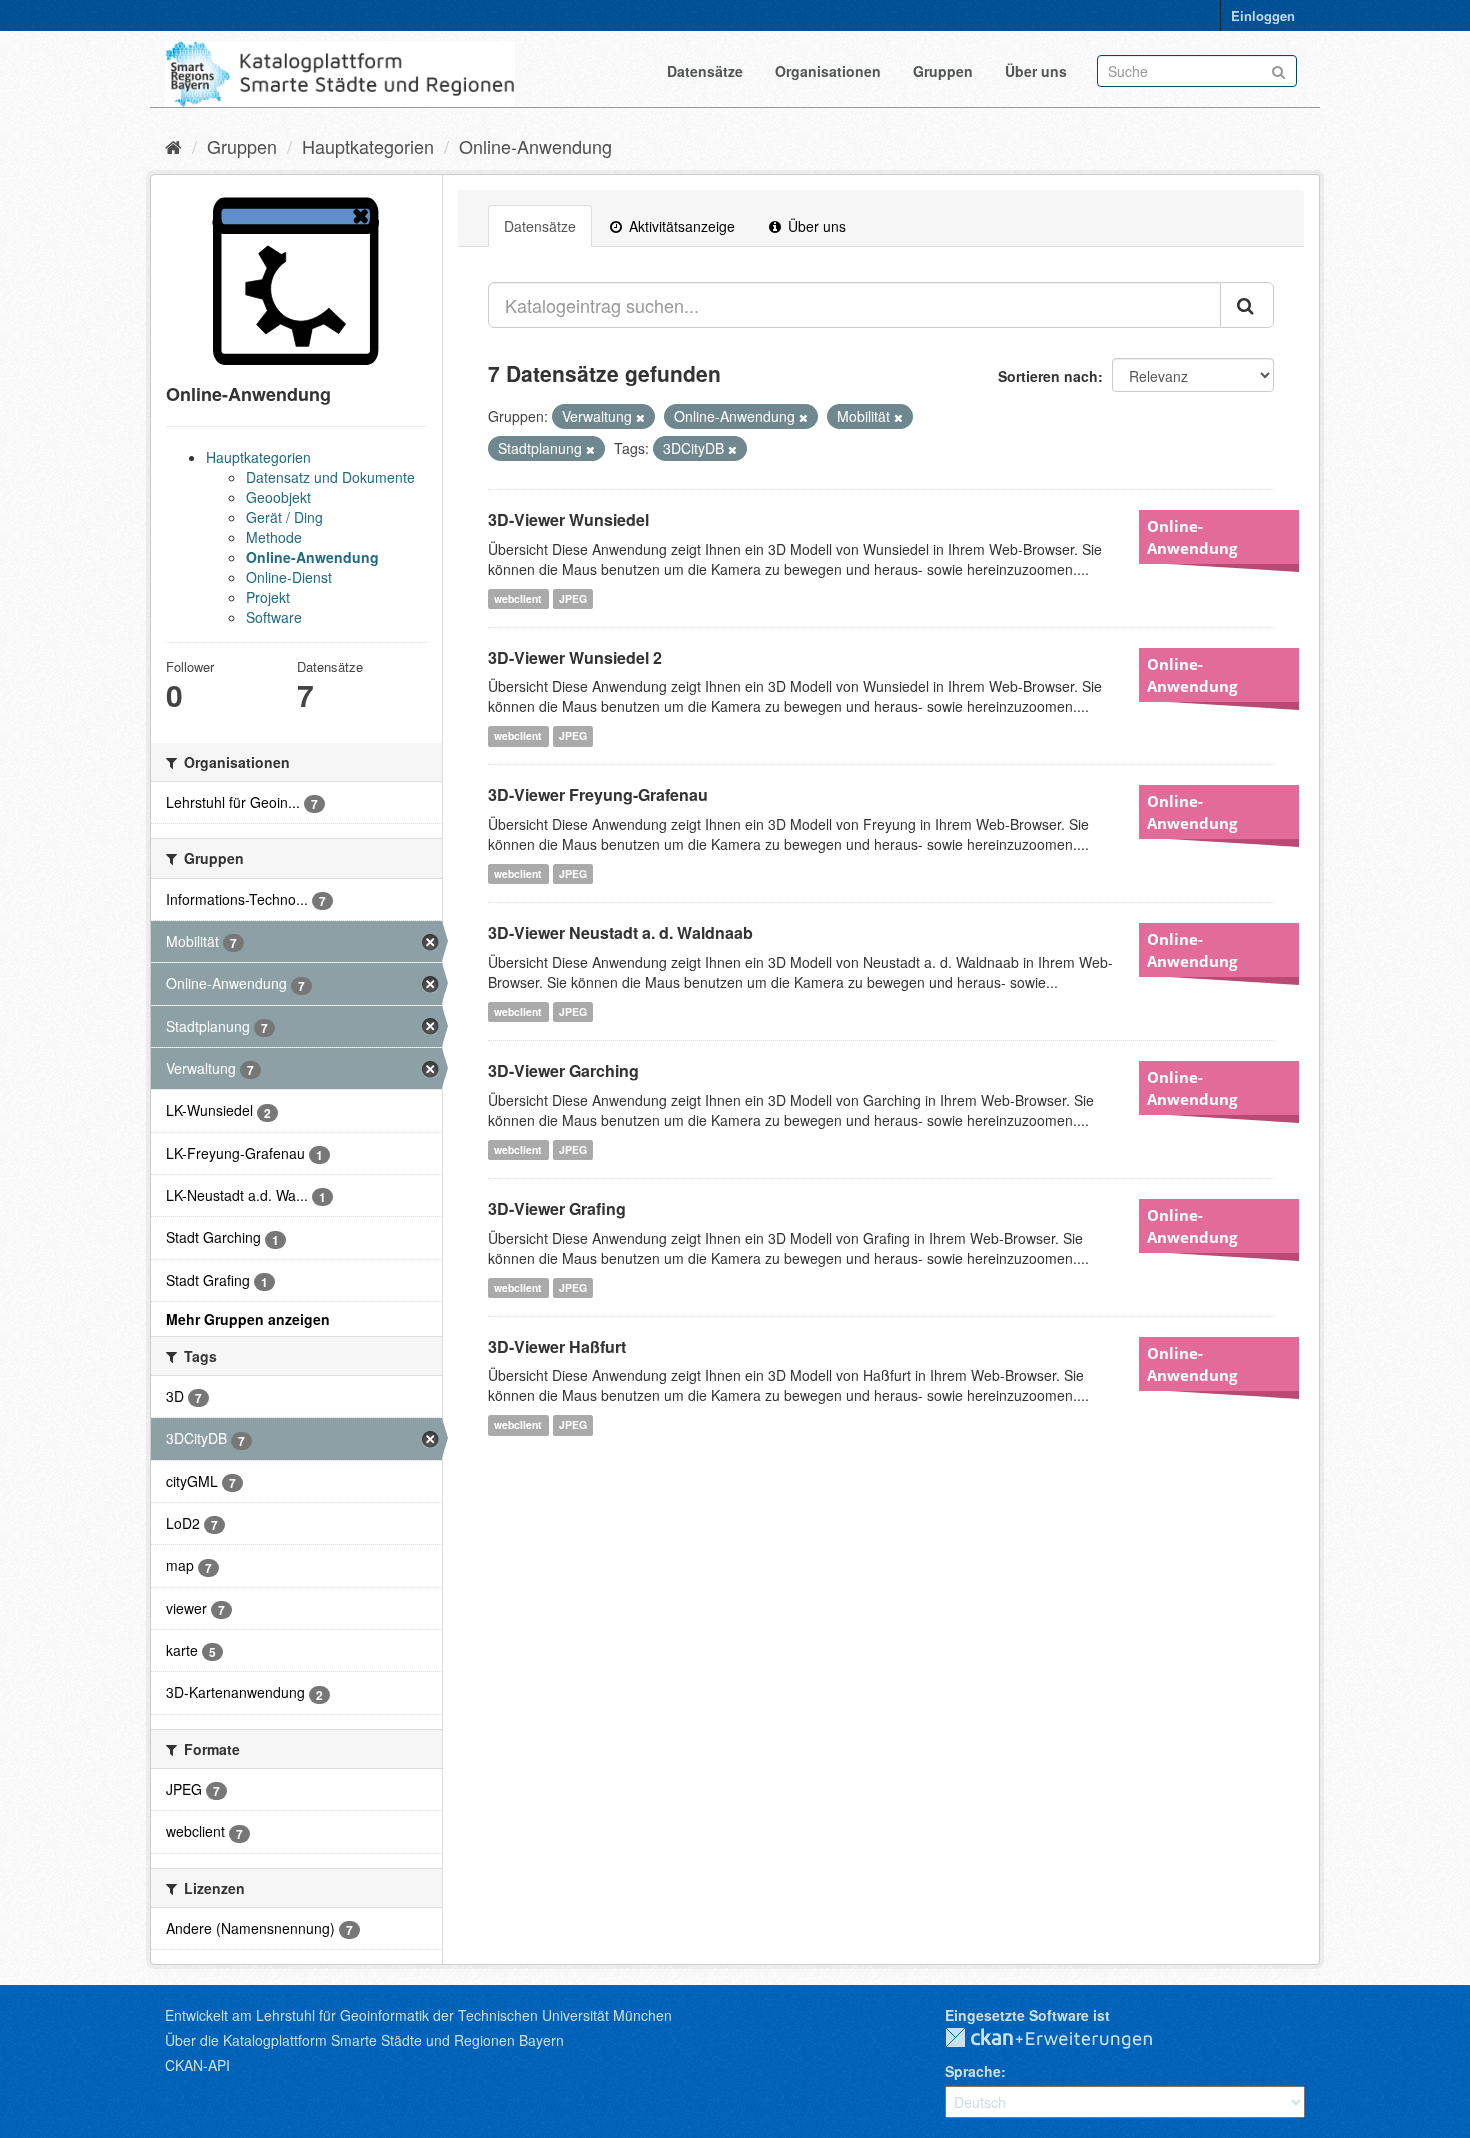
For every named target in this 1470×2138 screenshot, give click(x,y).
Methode (274, 537)
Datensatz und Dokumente (330, 477)
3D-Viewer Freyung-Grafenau (598, 794)
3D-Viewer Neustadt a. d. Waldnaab (620, 932)
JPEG (573, 598)
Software (274, 617)
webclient (518, 598)
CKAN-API (197, 2065)
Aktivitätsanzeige (680, 226)
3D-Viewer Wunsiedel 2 (575, 657)
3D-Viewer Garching (563, 1070)
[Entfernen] (640, 417)
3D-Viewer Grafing (557, 1208)
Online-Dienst (289, 577)
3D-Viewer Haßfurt (557, 1346)
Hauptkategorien (368, 146)
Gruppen (943, 71)
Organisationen (828, 71)
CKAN (1065, 2039)
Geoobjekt (278, 497)
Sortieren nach (1048, 376)
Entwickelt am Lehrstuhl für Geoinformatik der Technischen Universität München (418, 2015)
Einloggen (1263, 15)
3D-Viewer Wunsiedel (568, 519)
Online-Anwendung (535, 146)
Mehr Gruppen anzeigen (248, 1319)
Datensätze (705, 71)
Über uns (1036, 71)
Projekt (268, 597)
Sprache (973, 2071)
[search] (1247, 305)
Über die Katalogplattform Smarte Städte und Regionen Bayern (364, 2040)
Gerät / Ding (284, 517)
